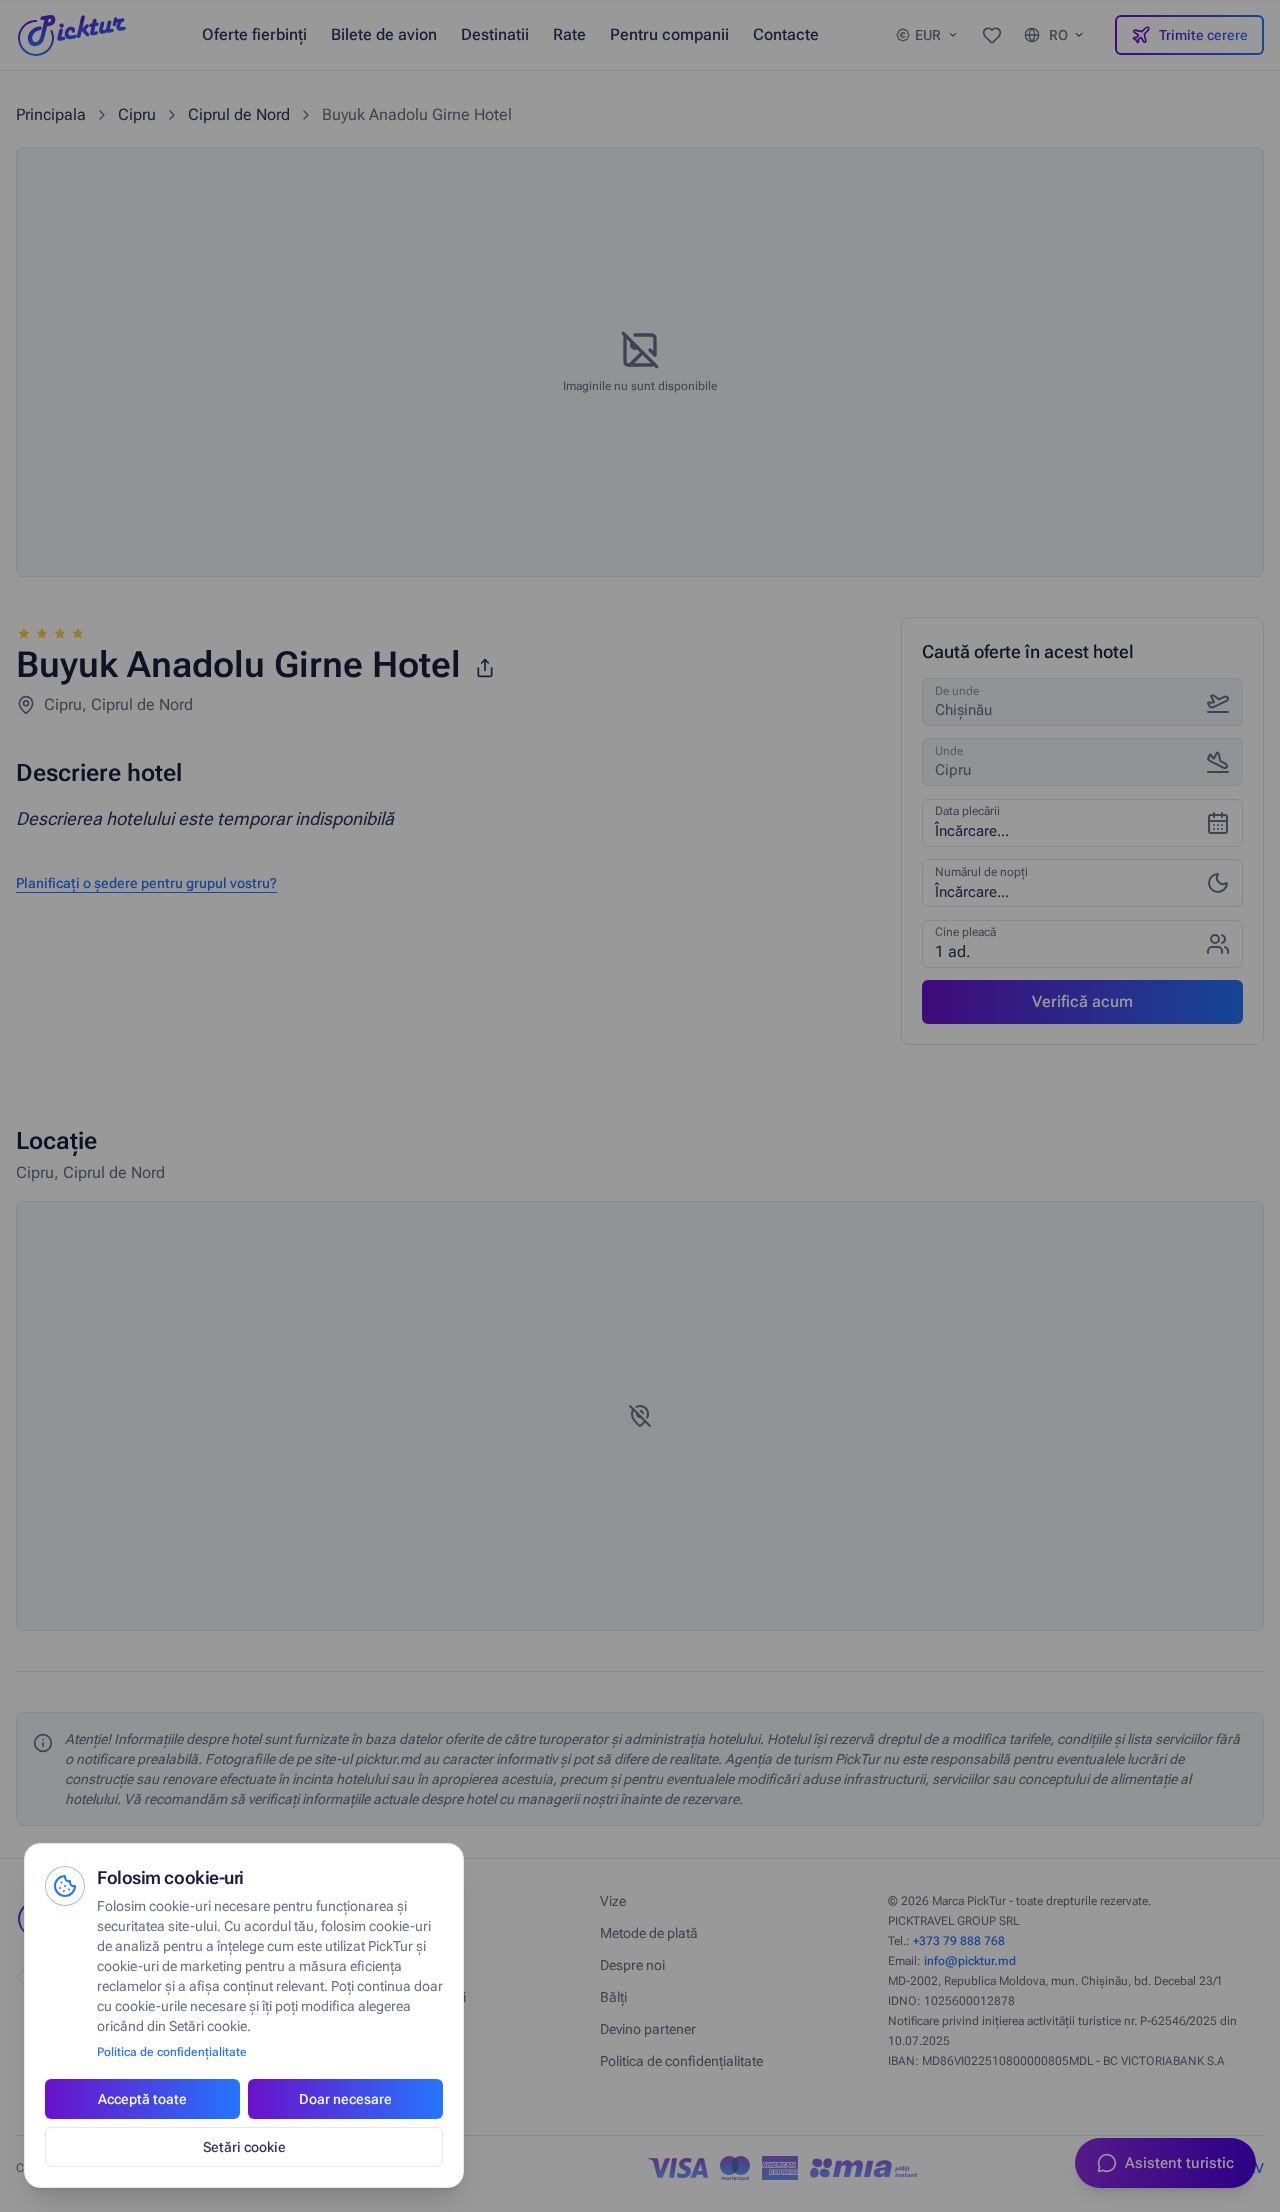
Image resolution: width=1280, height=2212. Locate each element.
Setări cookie (244, 2147)
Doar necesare (345, 2099)
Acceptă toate (142, 2099)
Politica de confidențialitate (172, 2052)
